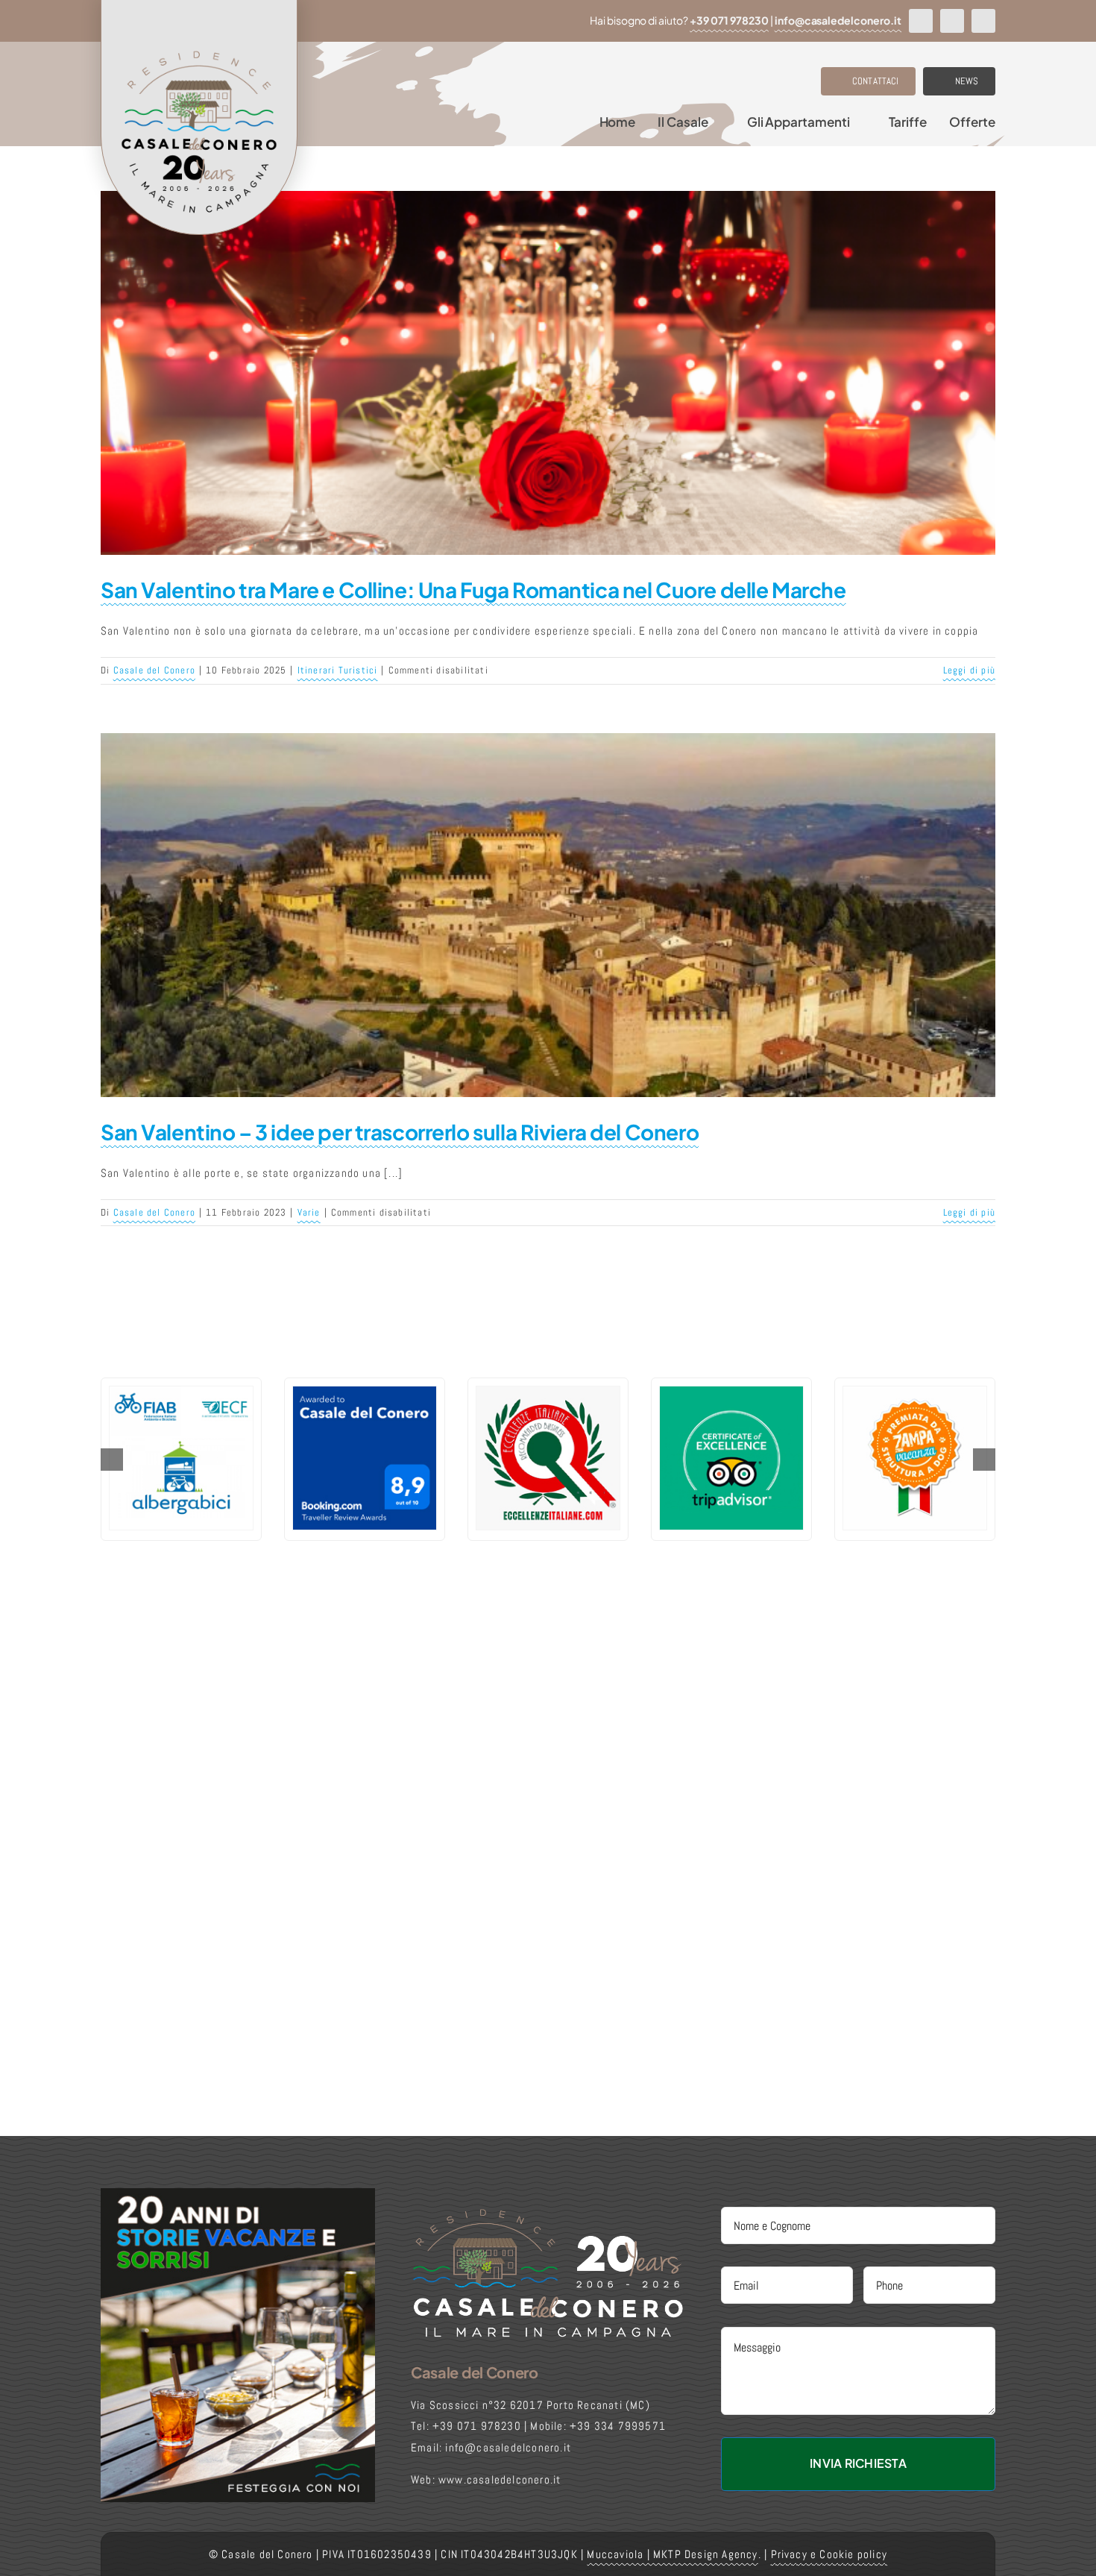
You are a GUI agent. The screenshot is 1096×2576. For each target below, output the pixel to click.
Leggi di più (969, 670)
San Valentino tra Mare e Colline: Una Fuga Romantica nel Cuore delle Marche (473, 590)
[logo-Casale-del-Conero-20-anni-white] (548, 2212)
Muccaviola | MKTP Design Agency (672, 2554)
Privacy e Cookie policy (829, 2554)
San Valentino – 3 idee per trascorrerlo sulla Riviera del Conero (400, 1132)
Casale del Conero (154, 670)
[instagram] (952, 21)
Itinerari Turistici (338, 670)
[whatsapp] (983, 21)
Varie (309, 1212)
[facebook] (921, 21)
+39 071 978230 (729, 20)
